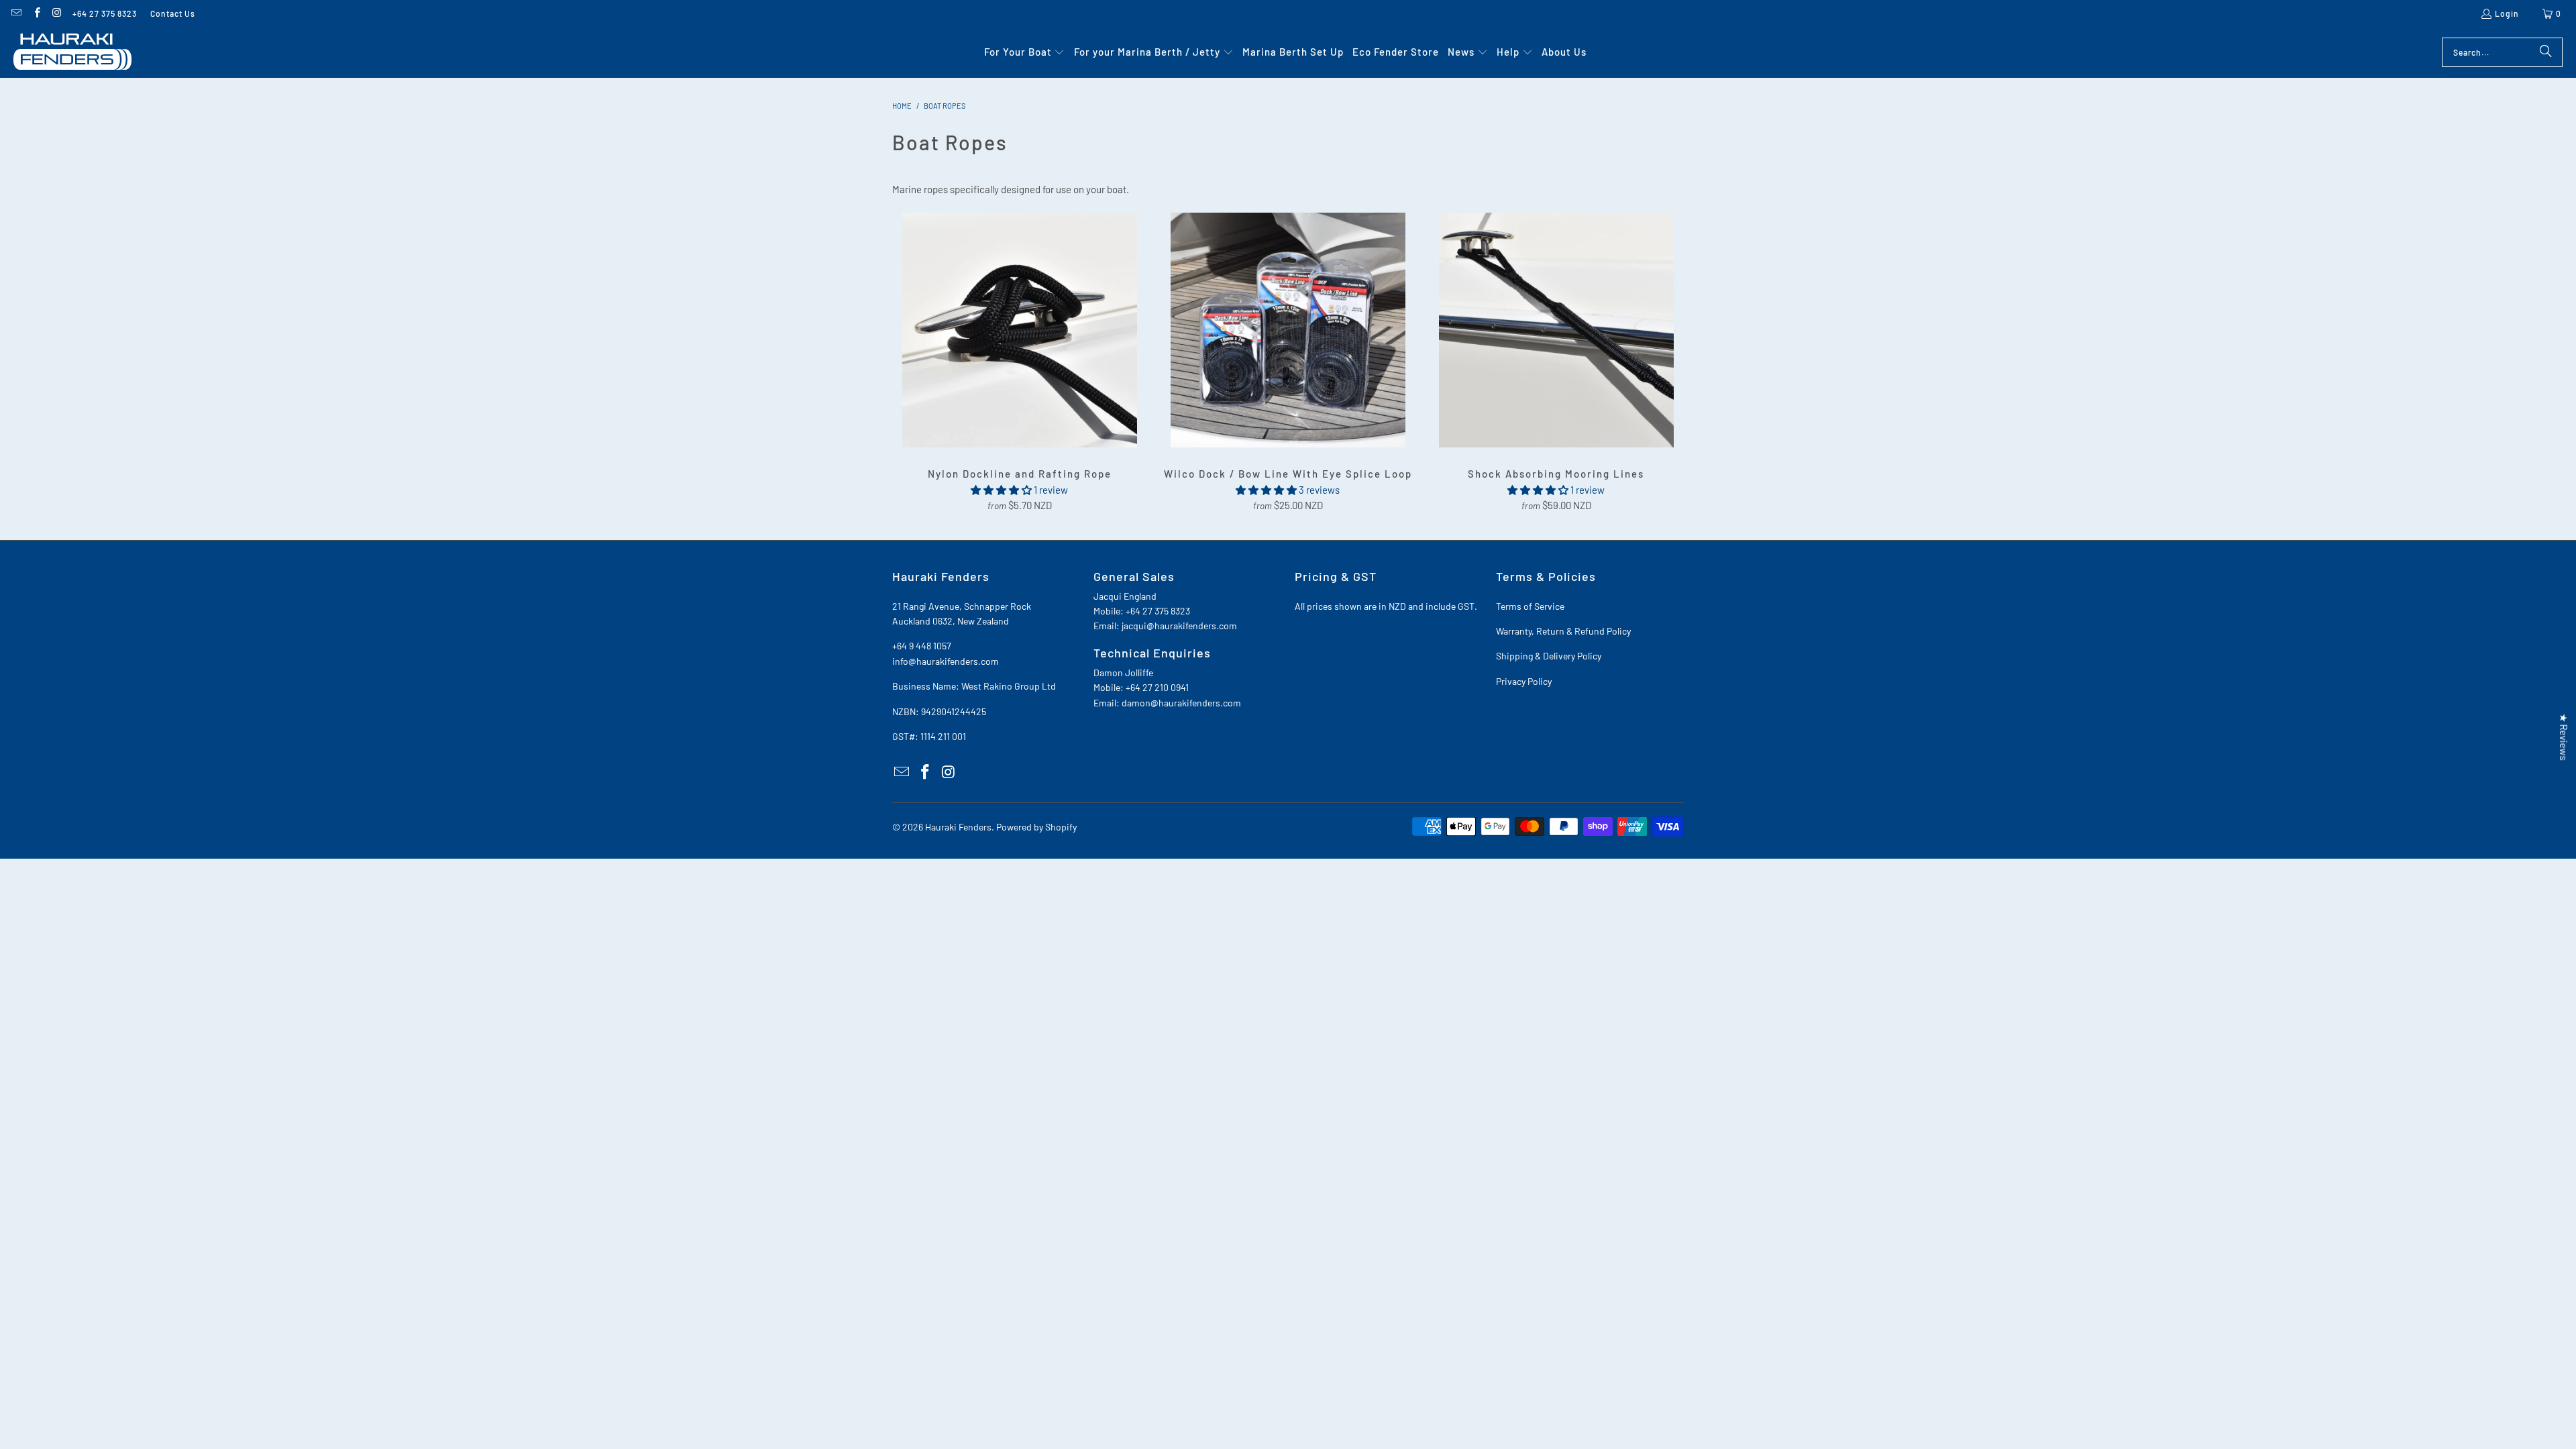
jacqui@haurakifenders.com (1179, 626)
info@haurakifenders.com (946, 661)
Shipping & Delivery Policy (1549, 656)
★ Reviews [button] (2564, 737)
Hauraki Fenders (958, 827)
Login (2507, 13)
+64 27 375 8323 (105, 13)
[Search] (2546, 52)
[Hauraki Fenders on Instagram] (57, 13)
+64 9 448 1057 (922, 646)
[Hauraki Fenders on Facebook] (36, 13)
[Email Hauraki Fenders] (16, 13)
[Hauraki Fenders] (72, 52)
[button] (1025, 52)
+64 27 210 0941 (1157, 687)
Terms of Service (1530, 606)
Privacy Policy (1524, 681)
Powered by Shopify (1036, 827)
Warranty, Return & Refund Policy (1563, 631)
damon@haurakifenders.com (1181, 703)
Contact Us (173, 13)
